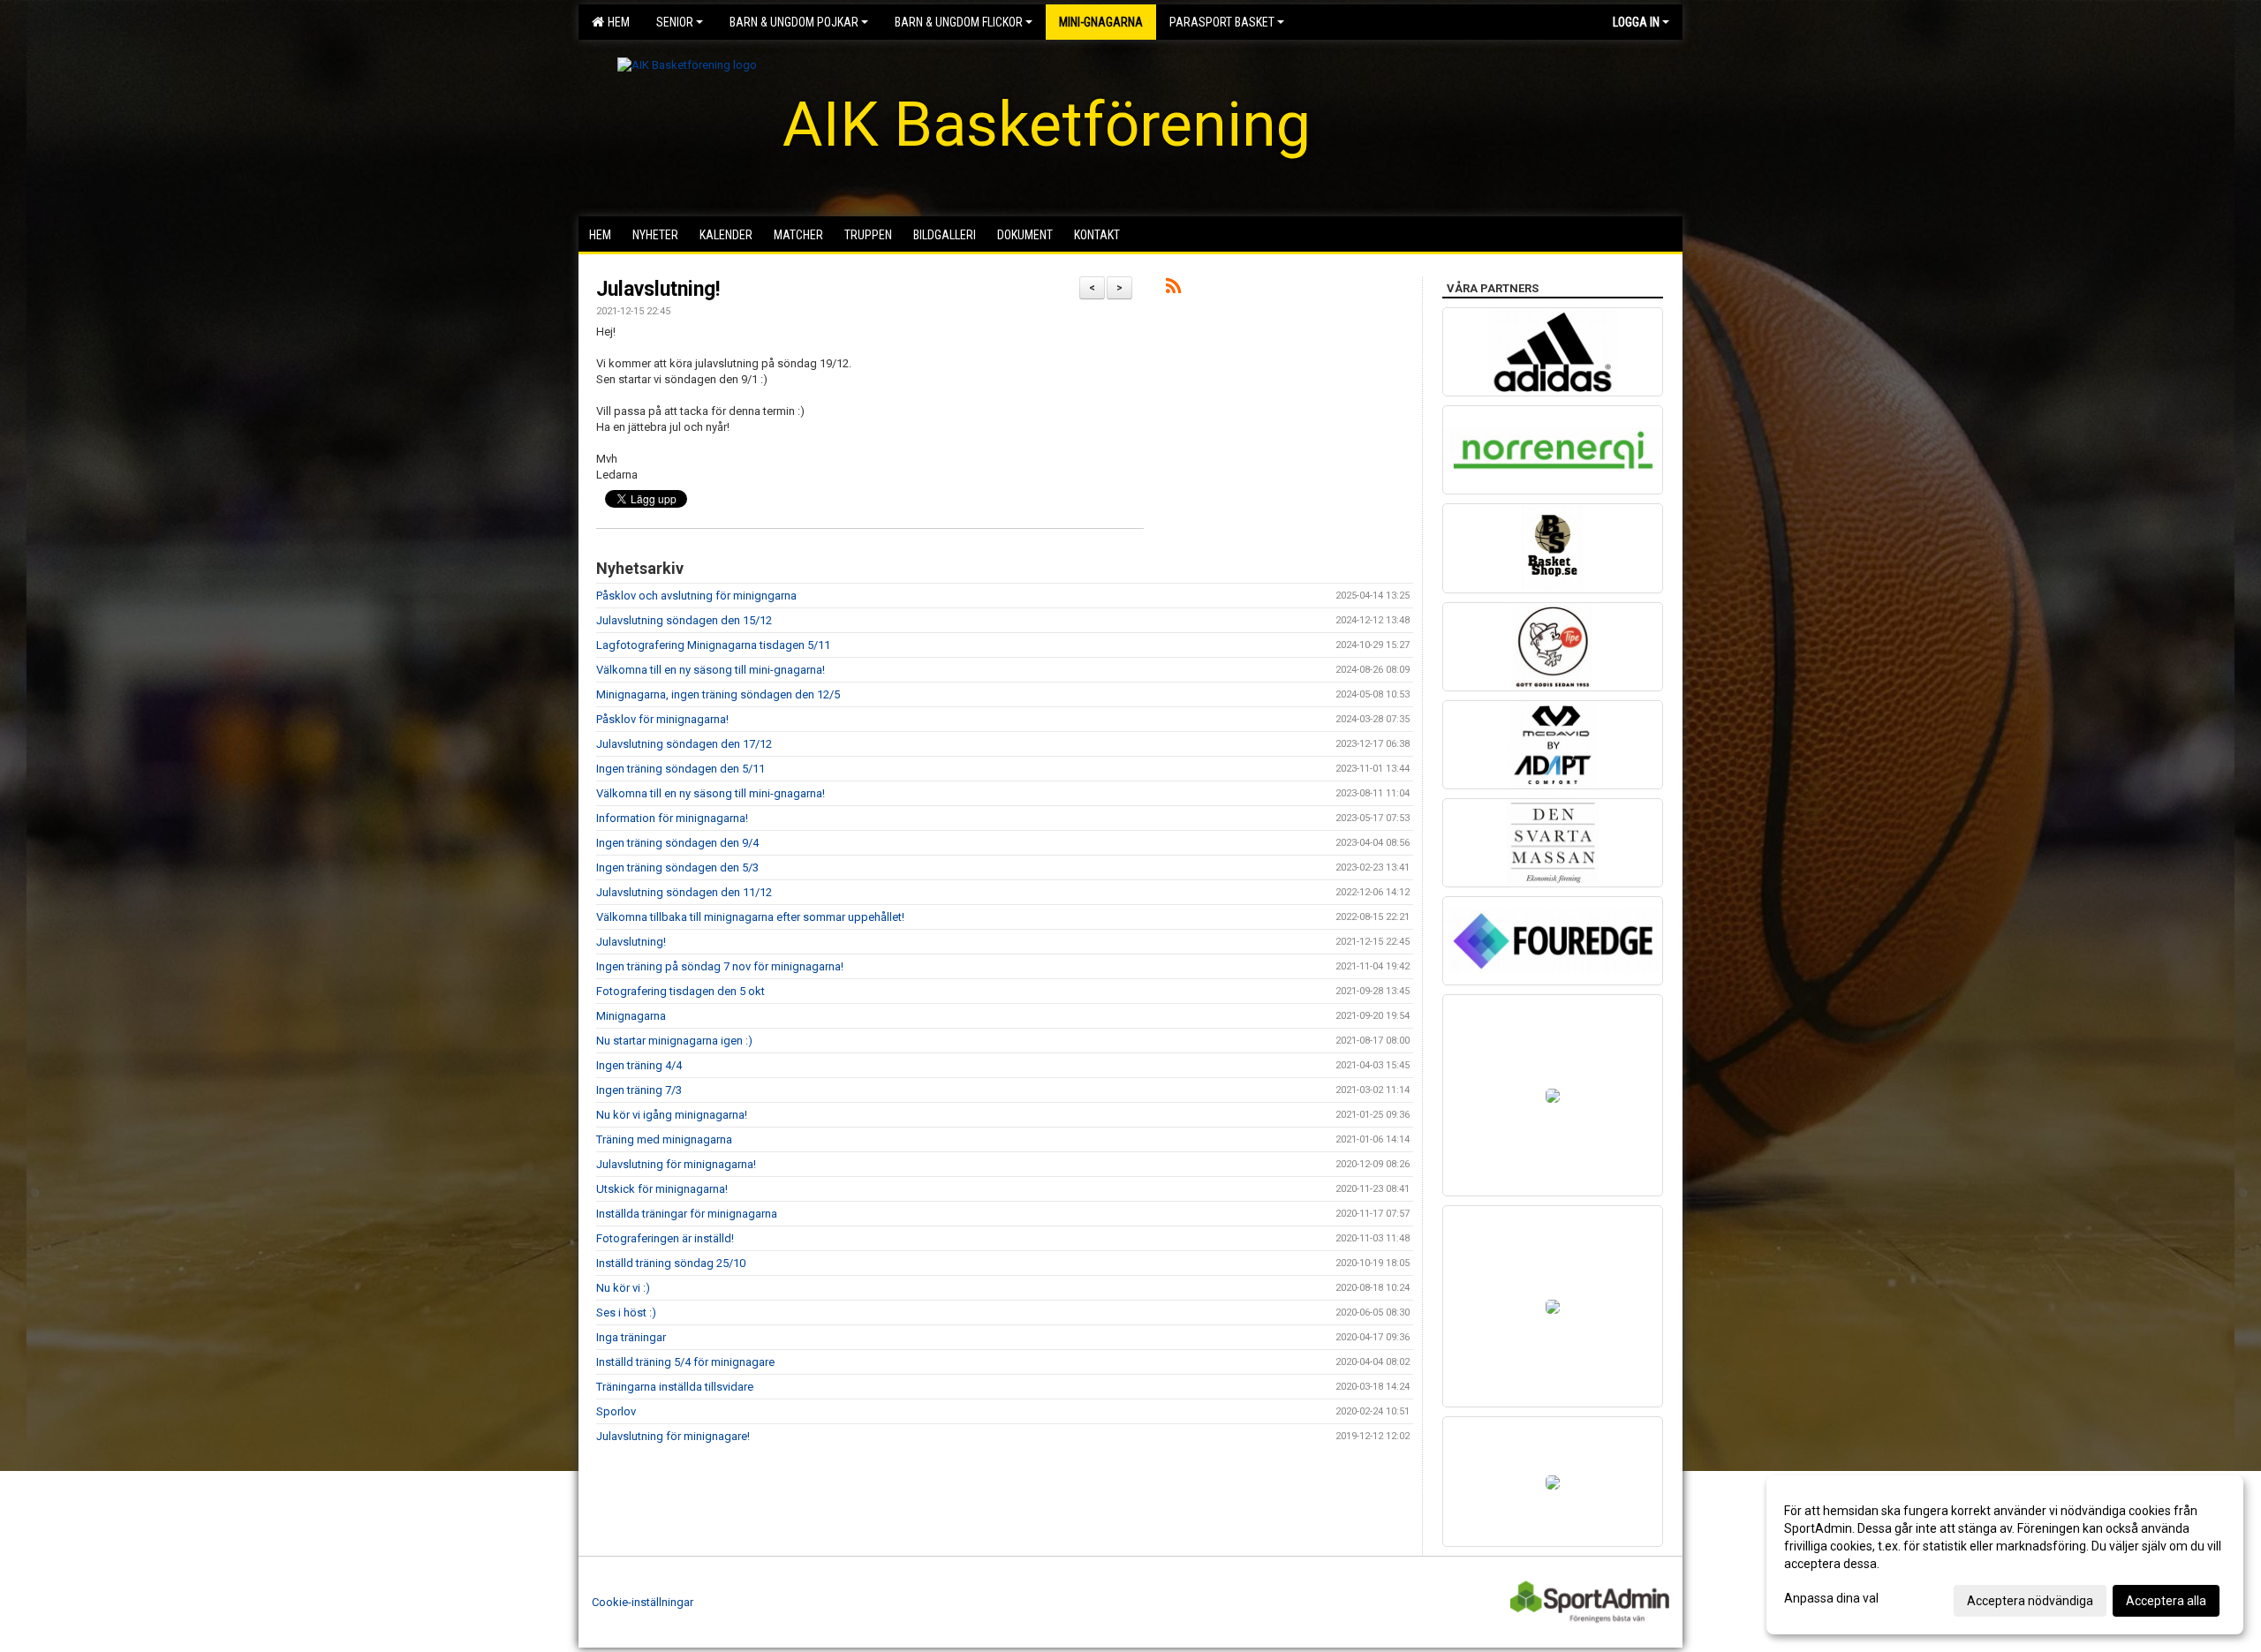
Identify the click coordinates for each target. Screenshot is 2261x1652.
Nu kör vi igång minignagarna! (672, 1115)
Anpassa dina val (1831, 1598)
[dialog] (2005, 1555)
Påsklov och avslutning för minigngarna (696, 596)
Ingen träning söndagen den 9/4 (677, 843)
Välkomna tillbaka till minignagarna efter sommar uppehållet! (750, 917)
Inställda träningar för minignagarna (687, 1214)
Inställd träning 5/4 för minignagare (685, 1362)
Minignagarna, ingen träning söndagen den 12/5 (718, 694)
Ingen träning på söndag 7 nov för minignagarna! (720, 966)
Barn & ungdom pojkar (794, 22)
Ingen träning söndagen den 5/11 (681, 769)
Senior (675, 22)
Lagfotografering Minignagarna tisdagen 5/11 (713, 645)
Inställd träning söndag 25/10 (671, 1263)
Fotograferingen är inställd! (665, 1238)
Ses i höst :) (626, 1313)
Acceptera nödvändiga (2030, 1601)
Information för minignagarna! (672, 818)
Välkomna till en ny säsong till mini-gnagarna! (711, 670)
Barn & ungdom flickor (959, 22)
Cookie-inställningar (643, 1602)
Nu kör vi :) (623, 1288)
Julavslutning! (658, 289)
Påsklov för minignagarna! (662, 719)
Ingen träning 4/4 (639, 1065)
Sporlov (616, 1411)
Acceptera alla (2166, 1601)
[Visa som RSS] (1173, 289)
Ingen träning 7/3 (639, 1090)
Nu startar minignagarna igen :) (674, 1041)
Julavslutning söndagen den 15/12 (684, 620)
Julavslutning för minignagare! (673, 1436)
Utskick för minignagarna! (662, 1189)
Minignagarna (631, 1016)
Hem (616, 22)
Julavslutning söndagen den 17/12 (684, 744)
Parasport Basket (1222, 22)
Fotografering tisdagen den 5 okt (681, 991)
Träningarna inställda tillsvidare (675, 1387)
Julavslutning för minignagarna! (676, 1164)
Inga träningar (631, 1337)
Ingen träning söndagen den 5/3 (677, 867)
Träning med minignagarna (664, 1139)
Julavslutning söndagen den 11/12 (684, 892)
